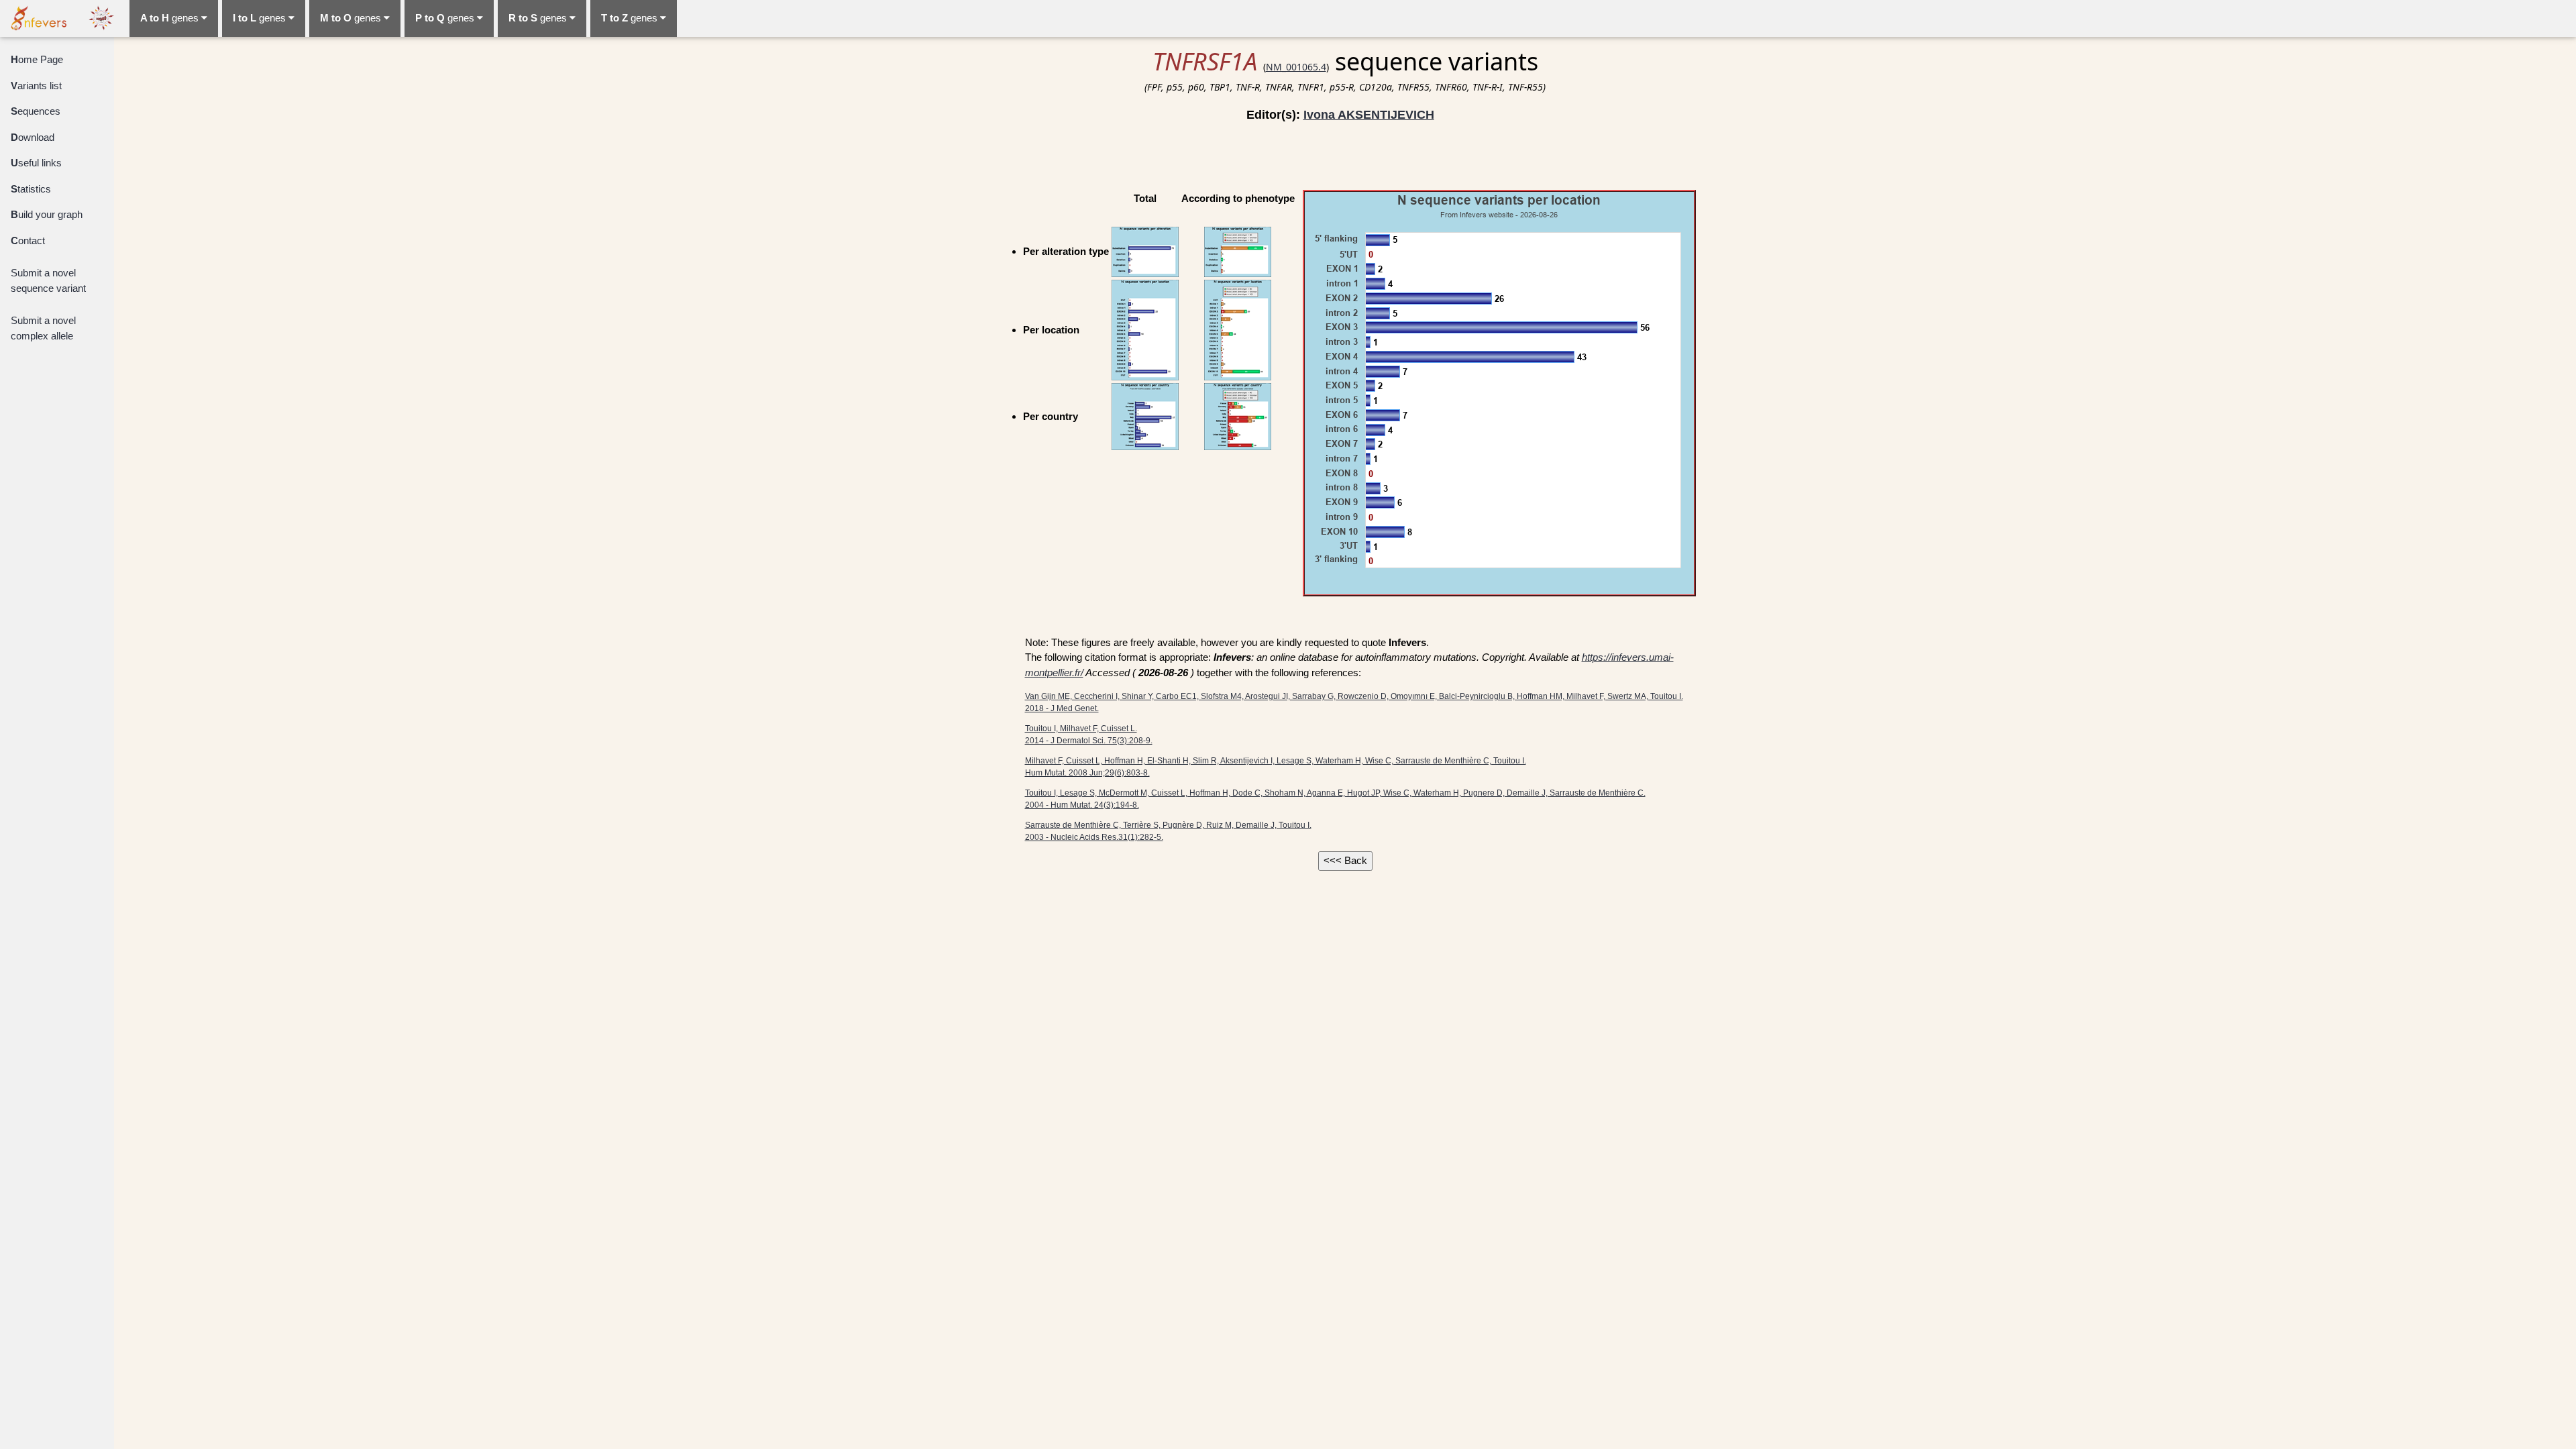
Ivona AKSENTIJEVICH (1369, 115)
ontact (28, 240)
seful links (36, 163)
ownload (33, 137)
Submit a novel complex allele (43, 328)
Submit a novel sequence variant (48, 280)
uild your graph (47, 214)
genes (171, 18)
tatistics (31, 189)
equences (36, 111)
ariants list (36, 86)
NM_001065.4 (1296, 67)
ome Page (37, 59)
